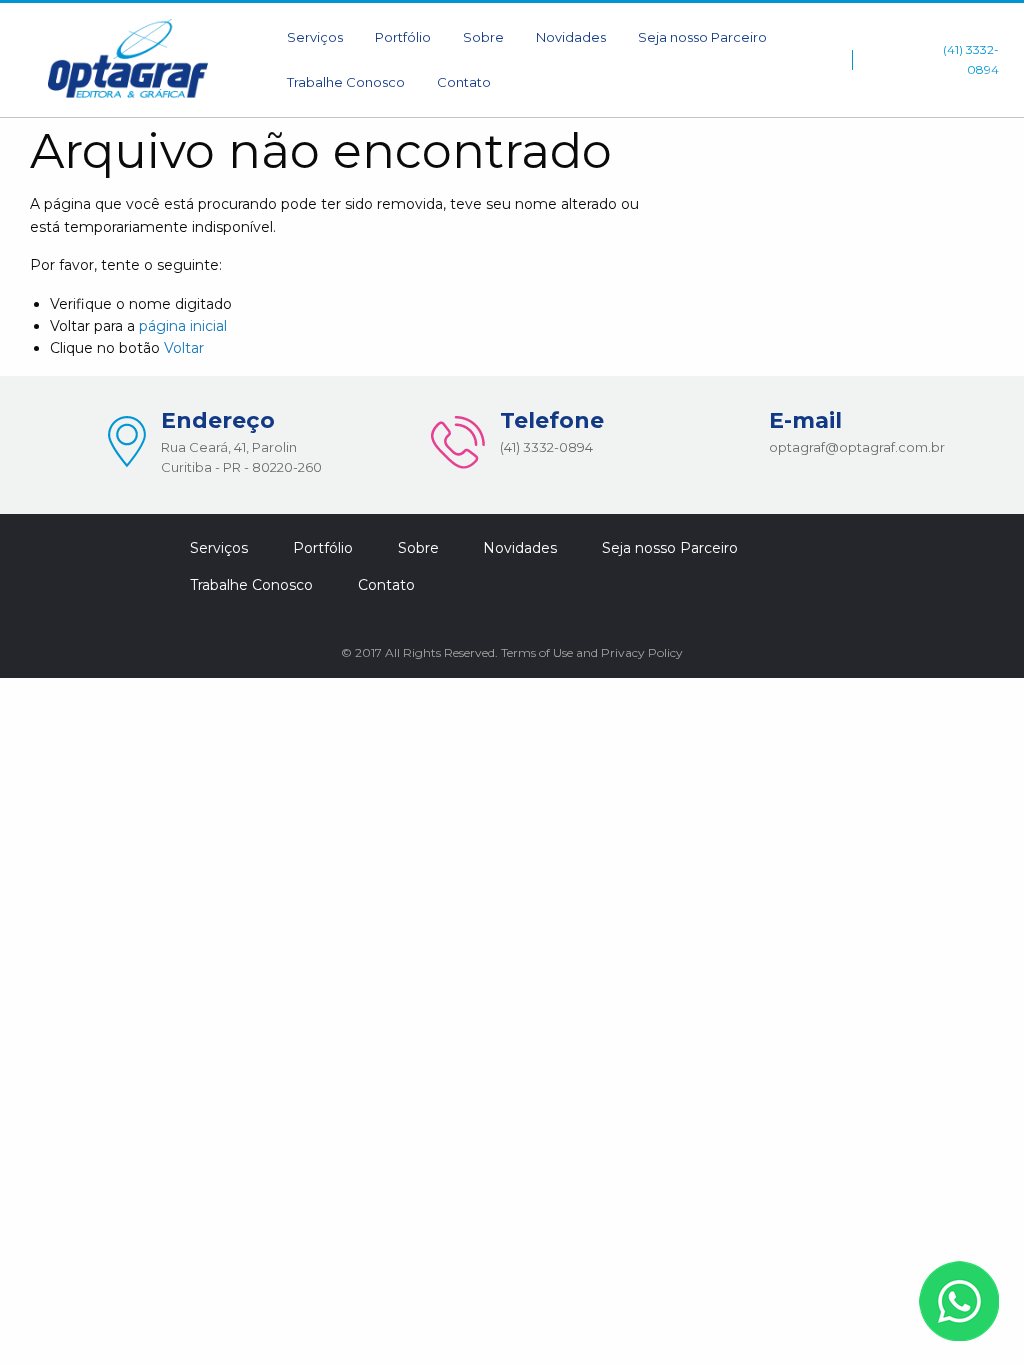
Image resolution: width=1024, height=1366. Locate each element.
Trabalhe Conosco (346, 82)
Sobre (483, 37)
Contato (464, 82)
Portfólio (403, 37)
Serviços (315, 37)
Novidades (571, 37)
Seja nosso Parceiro (702, 37)
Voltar (184, 348)
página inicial (183, 326)
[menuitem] (315, 37)
